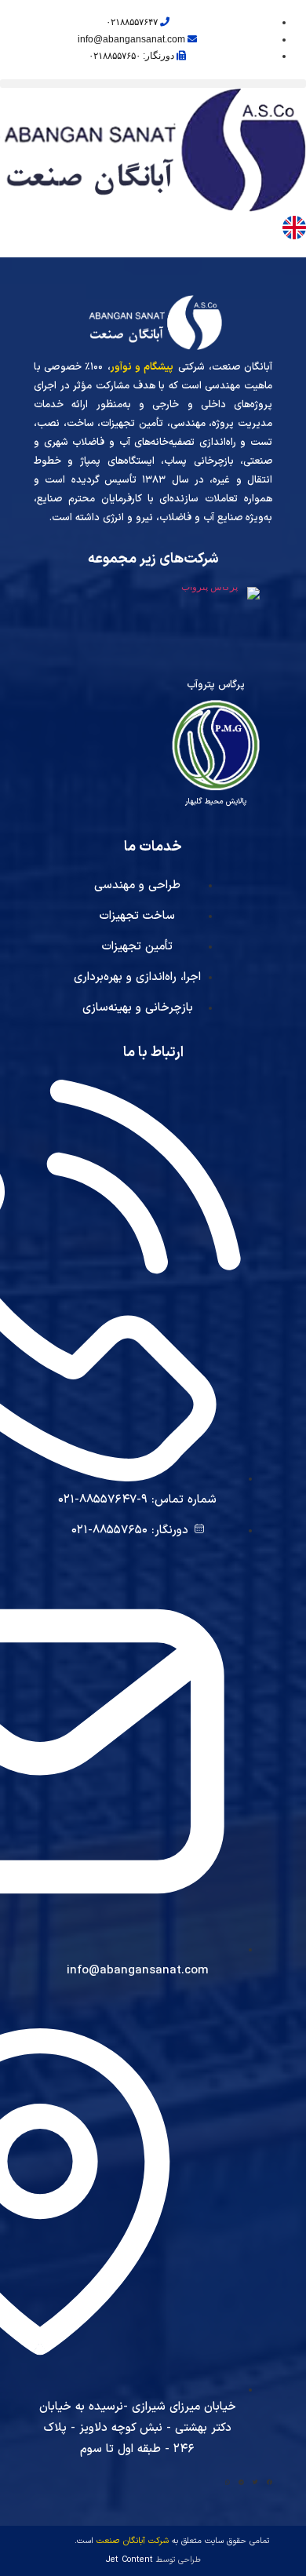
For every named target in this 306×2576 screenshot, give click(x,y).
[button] (153, 84)
